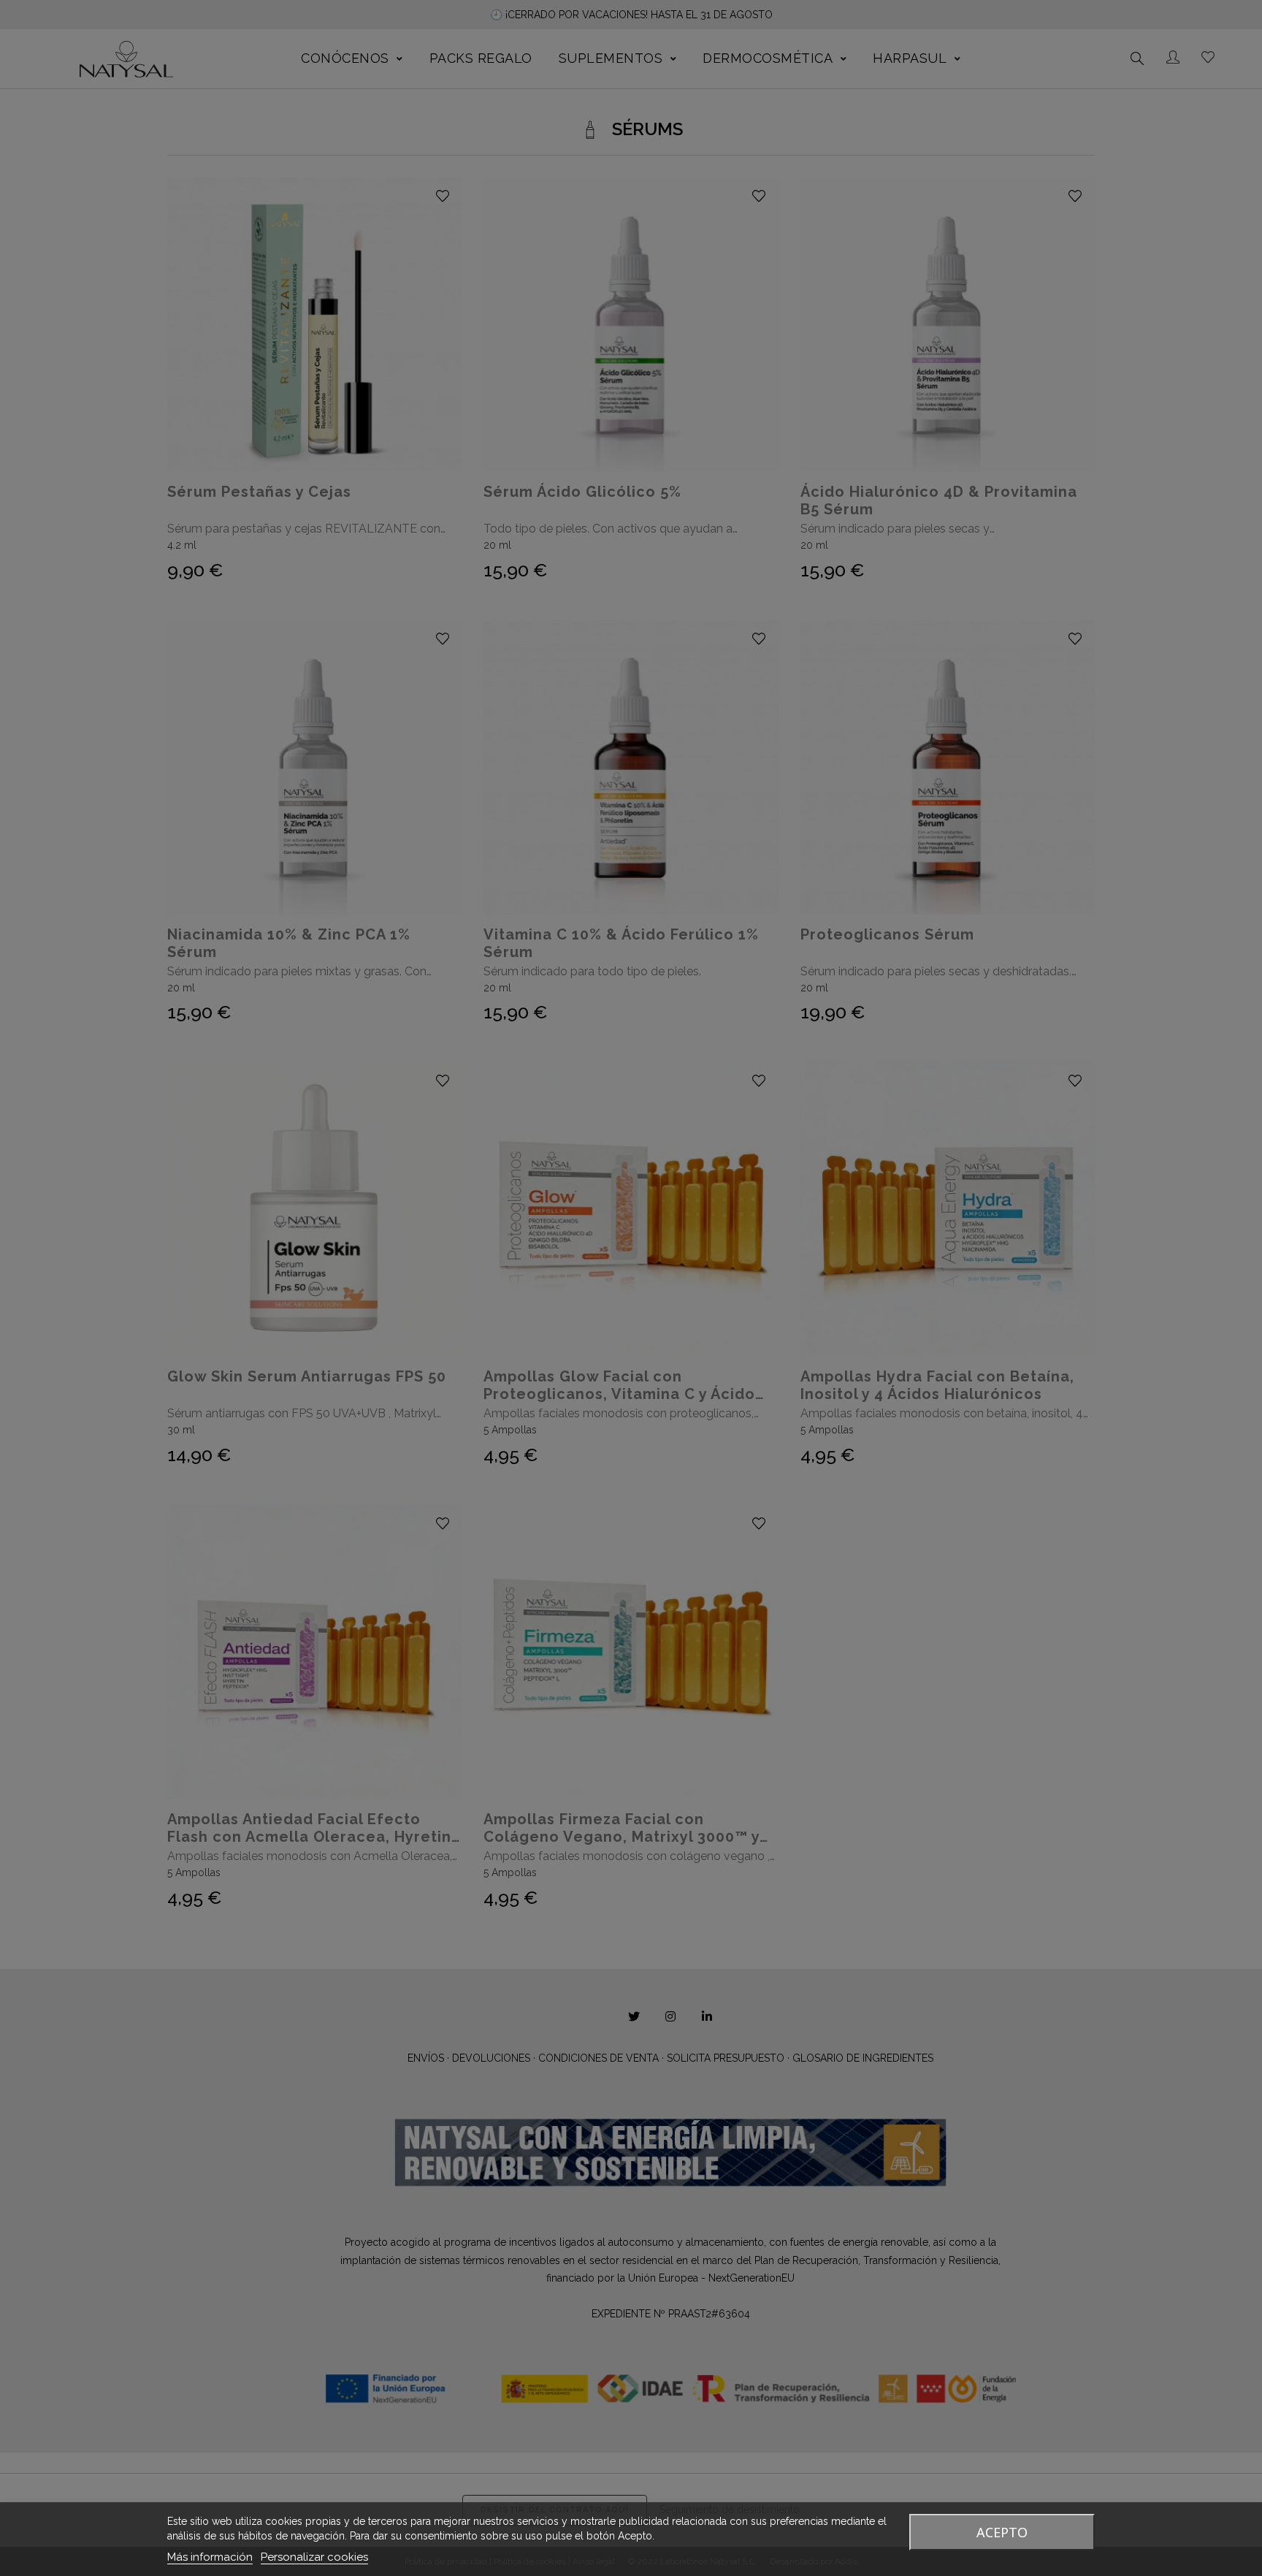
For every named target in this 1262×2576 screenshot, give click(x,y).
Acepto (1002, 2532)
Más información (210, 2557)
